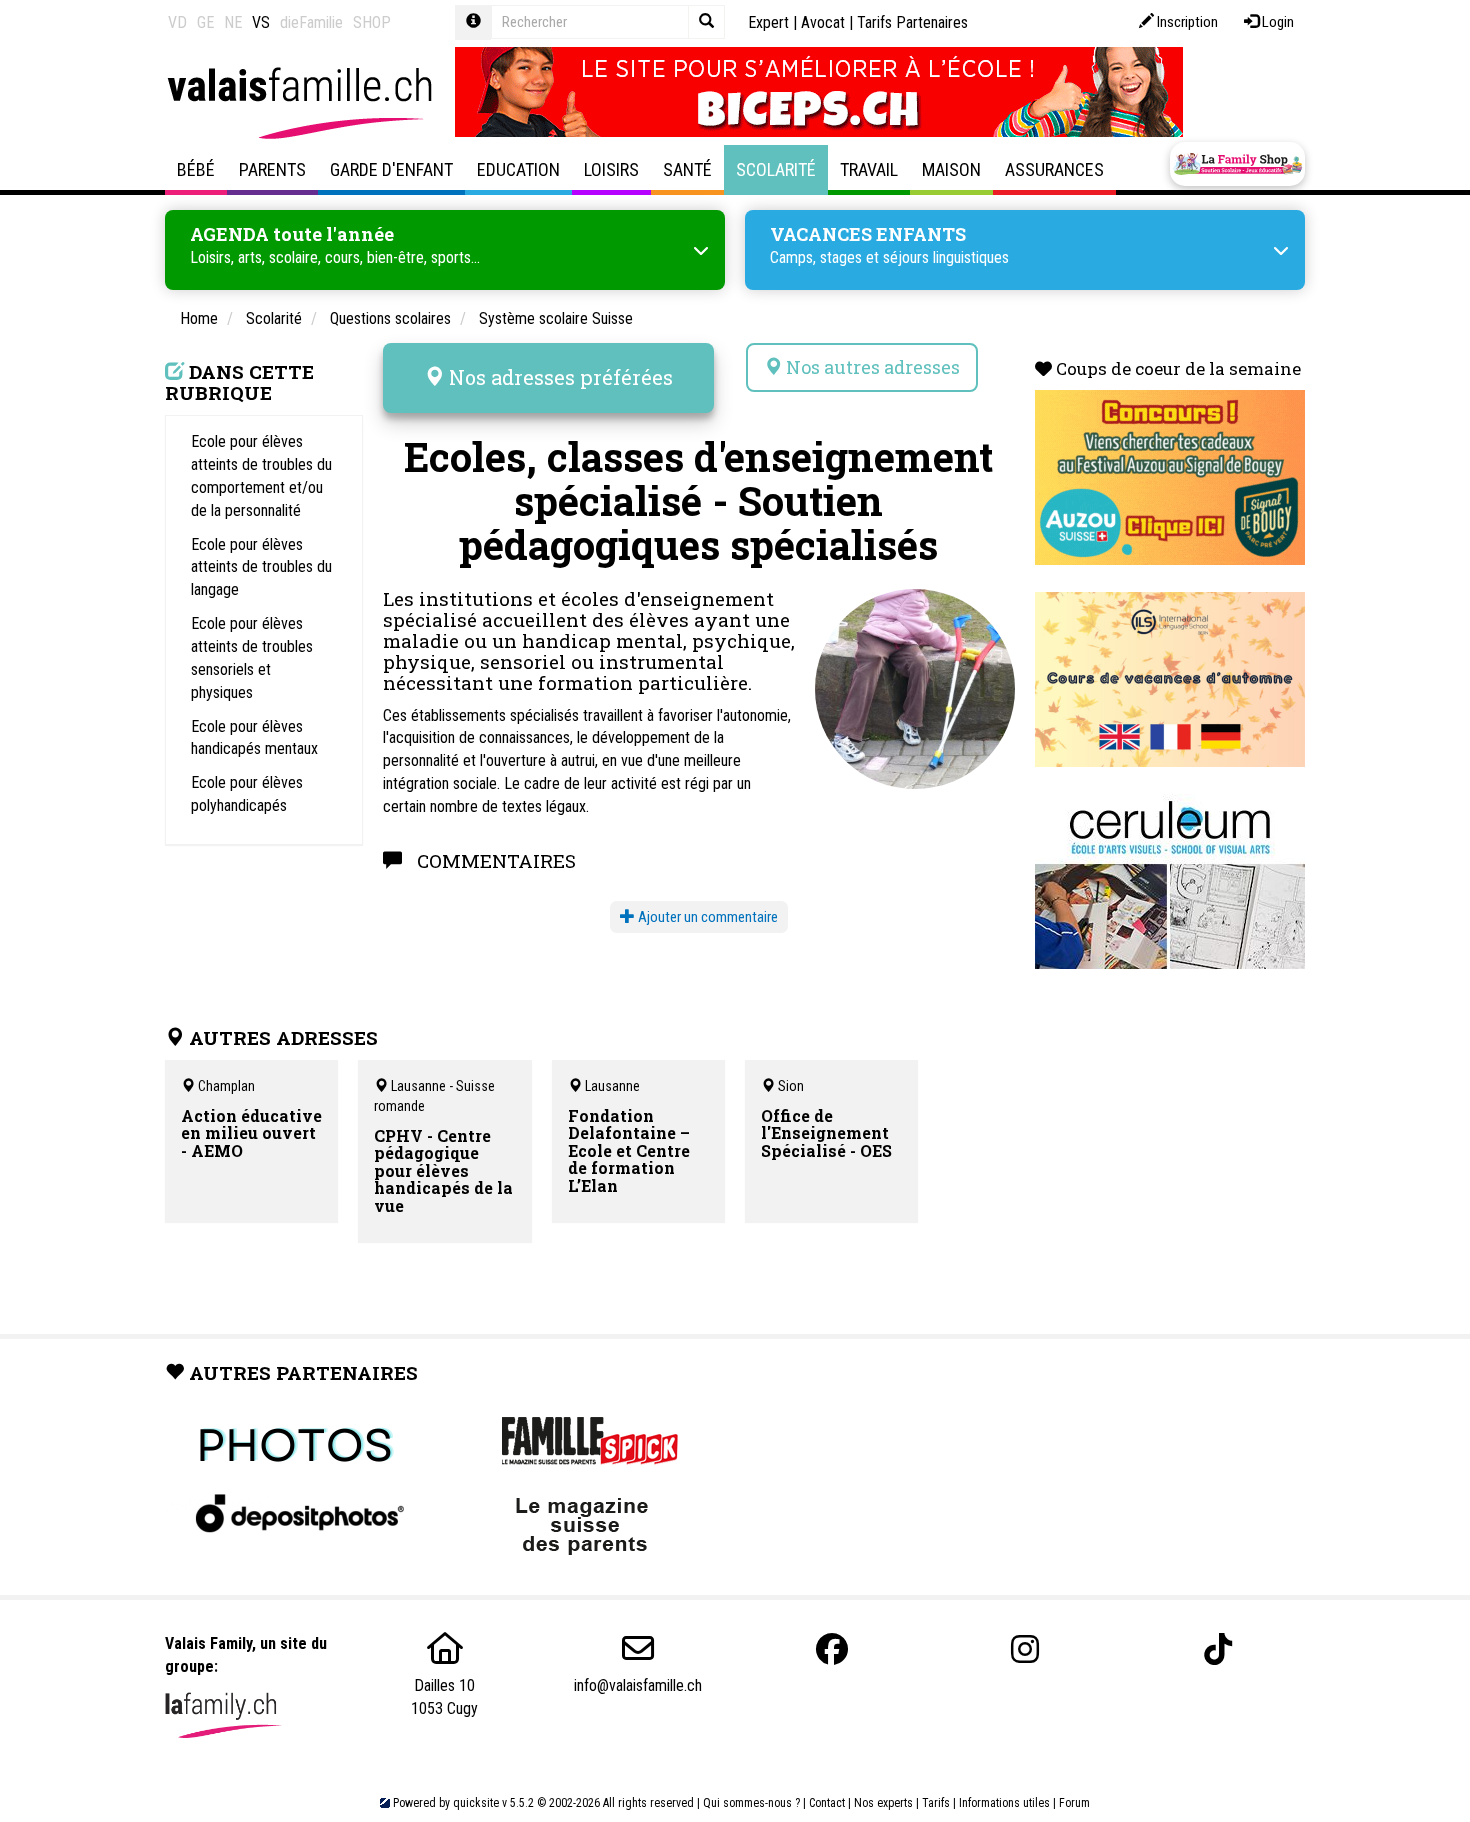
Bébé (196, 169)
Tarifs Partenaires (912, 22)
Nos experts (883, 1803)
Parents (272, 169)
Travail (869, 169)
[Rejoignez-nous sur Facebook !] (832, 1649)
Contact (827, 1803)
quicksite (476, 1803)
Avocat (823, 22)
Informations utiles (1004, 1803)
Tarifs (936, 1803)
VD (177, 22)
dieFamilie (311, 22)
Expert (768, 22)
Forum (1074, 1803)
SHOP (372, 22)
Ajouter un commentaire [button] (706, 917)
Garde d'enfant (391, 169)
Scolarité (776, 169)
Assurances (1054, 169)
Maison (951, 169)
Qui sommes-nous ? (751, 1803)
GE (205, 22)
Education (518, 169)
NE (233, 22)
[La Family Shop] (1237, 164)
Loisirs (611, 169)
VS (261, 22)
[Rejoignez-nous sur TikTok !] (1218, 1649)
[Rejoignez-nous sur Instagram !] (1025, 1649)
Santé (687, 169)
